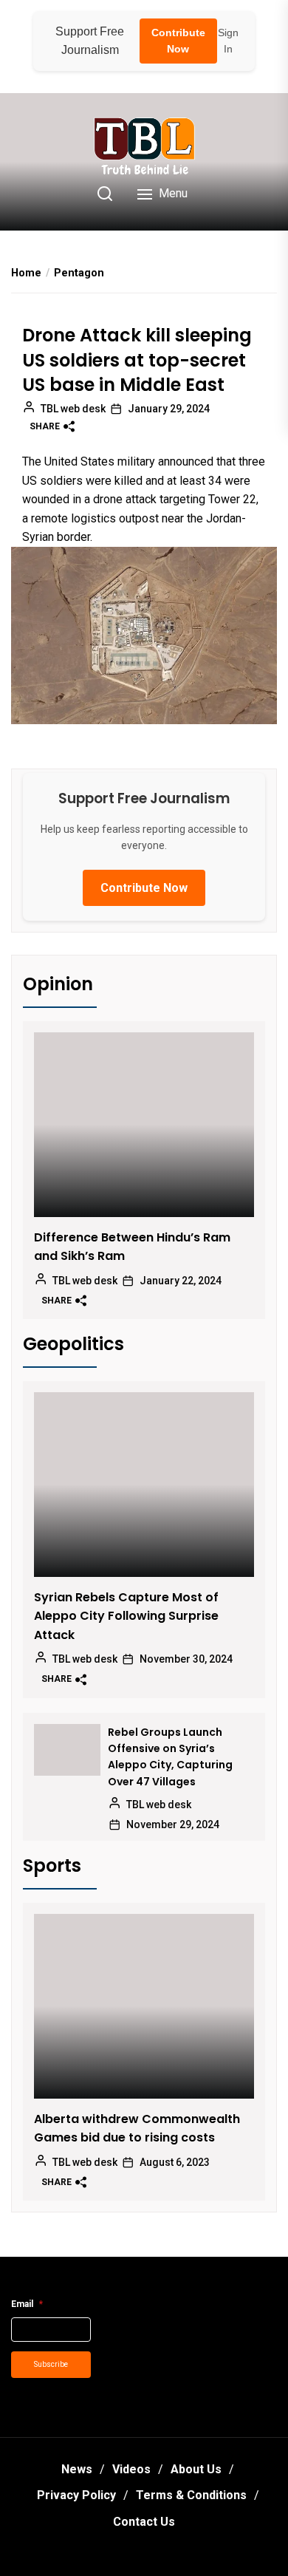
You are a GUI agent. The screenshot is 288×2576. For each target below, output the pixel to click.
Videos (131, 2469)
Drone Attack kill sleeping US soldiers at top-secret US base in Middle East (137, 360)
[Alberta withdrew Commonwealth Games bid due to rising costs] (144, 2006)
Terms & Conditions (191, 2495)
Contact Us (144, 2522)
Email (27, 2304)
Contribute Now (178, 41)
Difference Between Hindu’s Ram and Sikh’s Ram (132, 1247)
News (77, 2469)
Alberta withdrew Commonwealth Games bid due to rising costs (137, 2129)
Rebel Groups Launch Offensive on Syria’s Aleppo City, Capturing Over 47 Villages (170, 1757)
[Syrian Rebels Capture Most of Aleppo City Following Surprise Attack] (144, 1485)
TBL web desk (73, 409)
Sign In (228, 41)
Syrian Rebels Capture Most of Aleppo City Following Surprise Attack (126, 1616)
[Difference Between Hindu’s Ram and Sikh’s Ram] (144, 1125)
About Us (196, 2469)
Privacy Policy (76, 2495)
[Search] (105, 194)
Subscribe (51, 2364)
